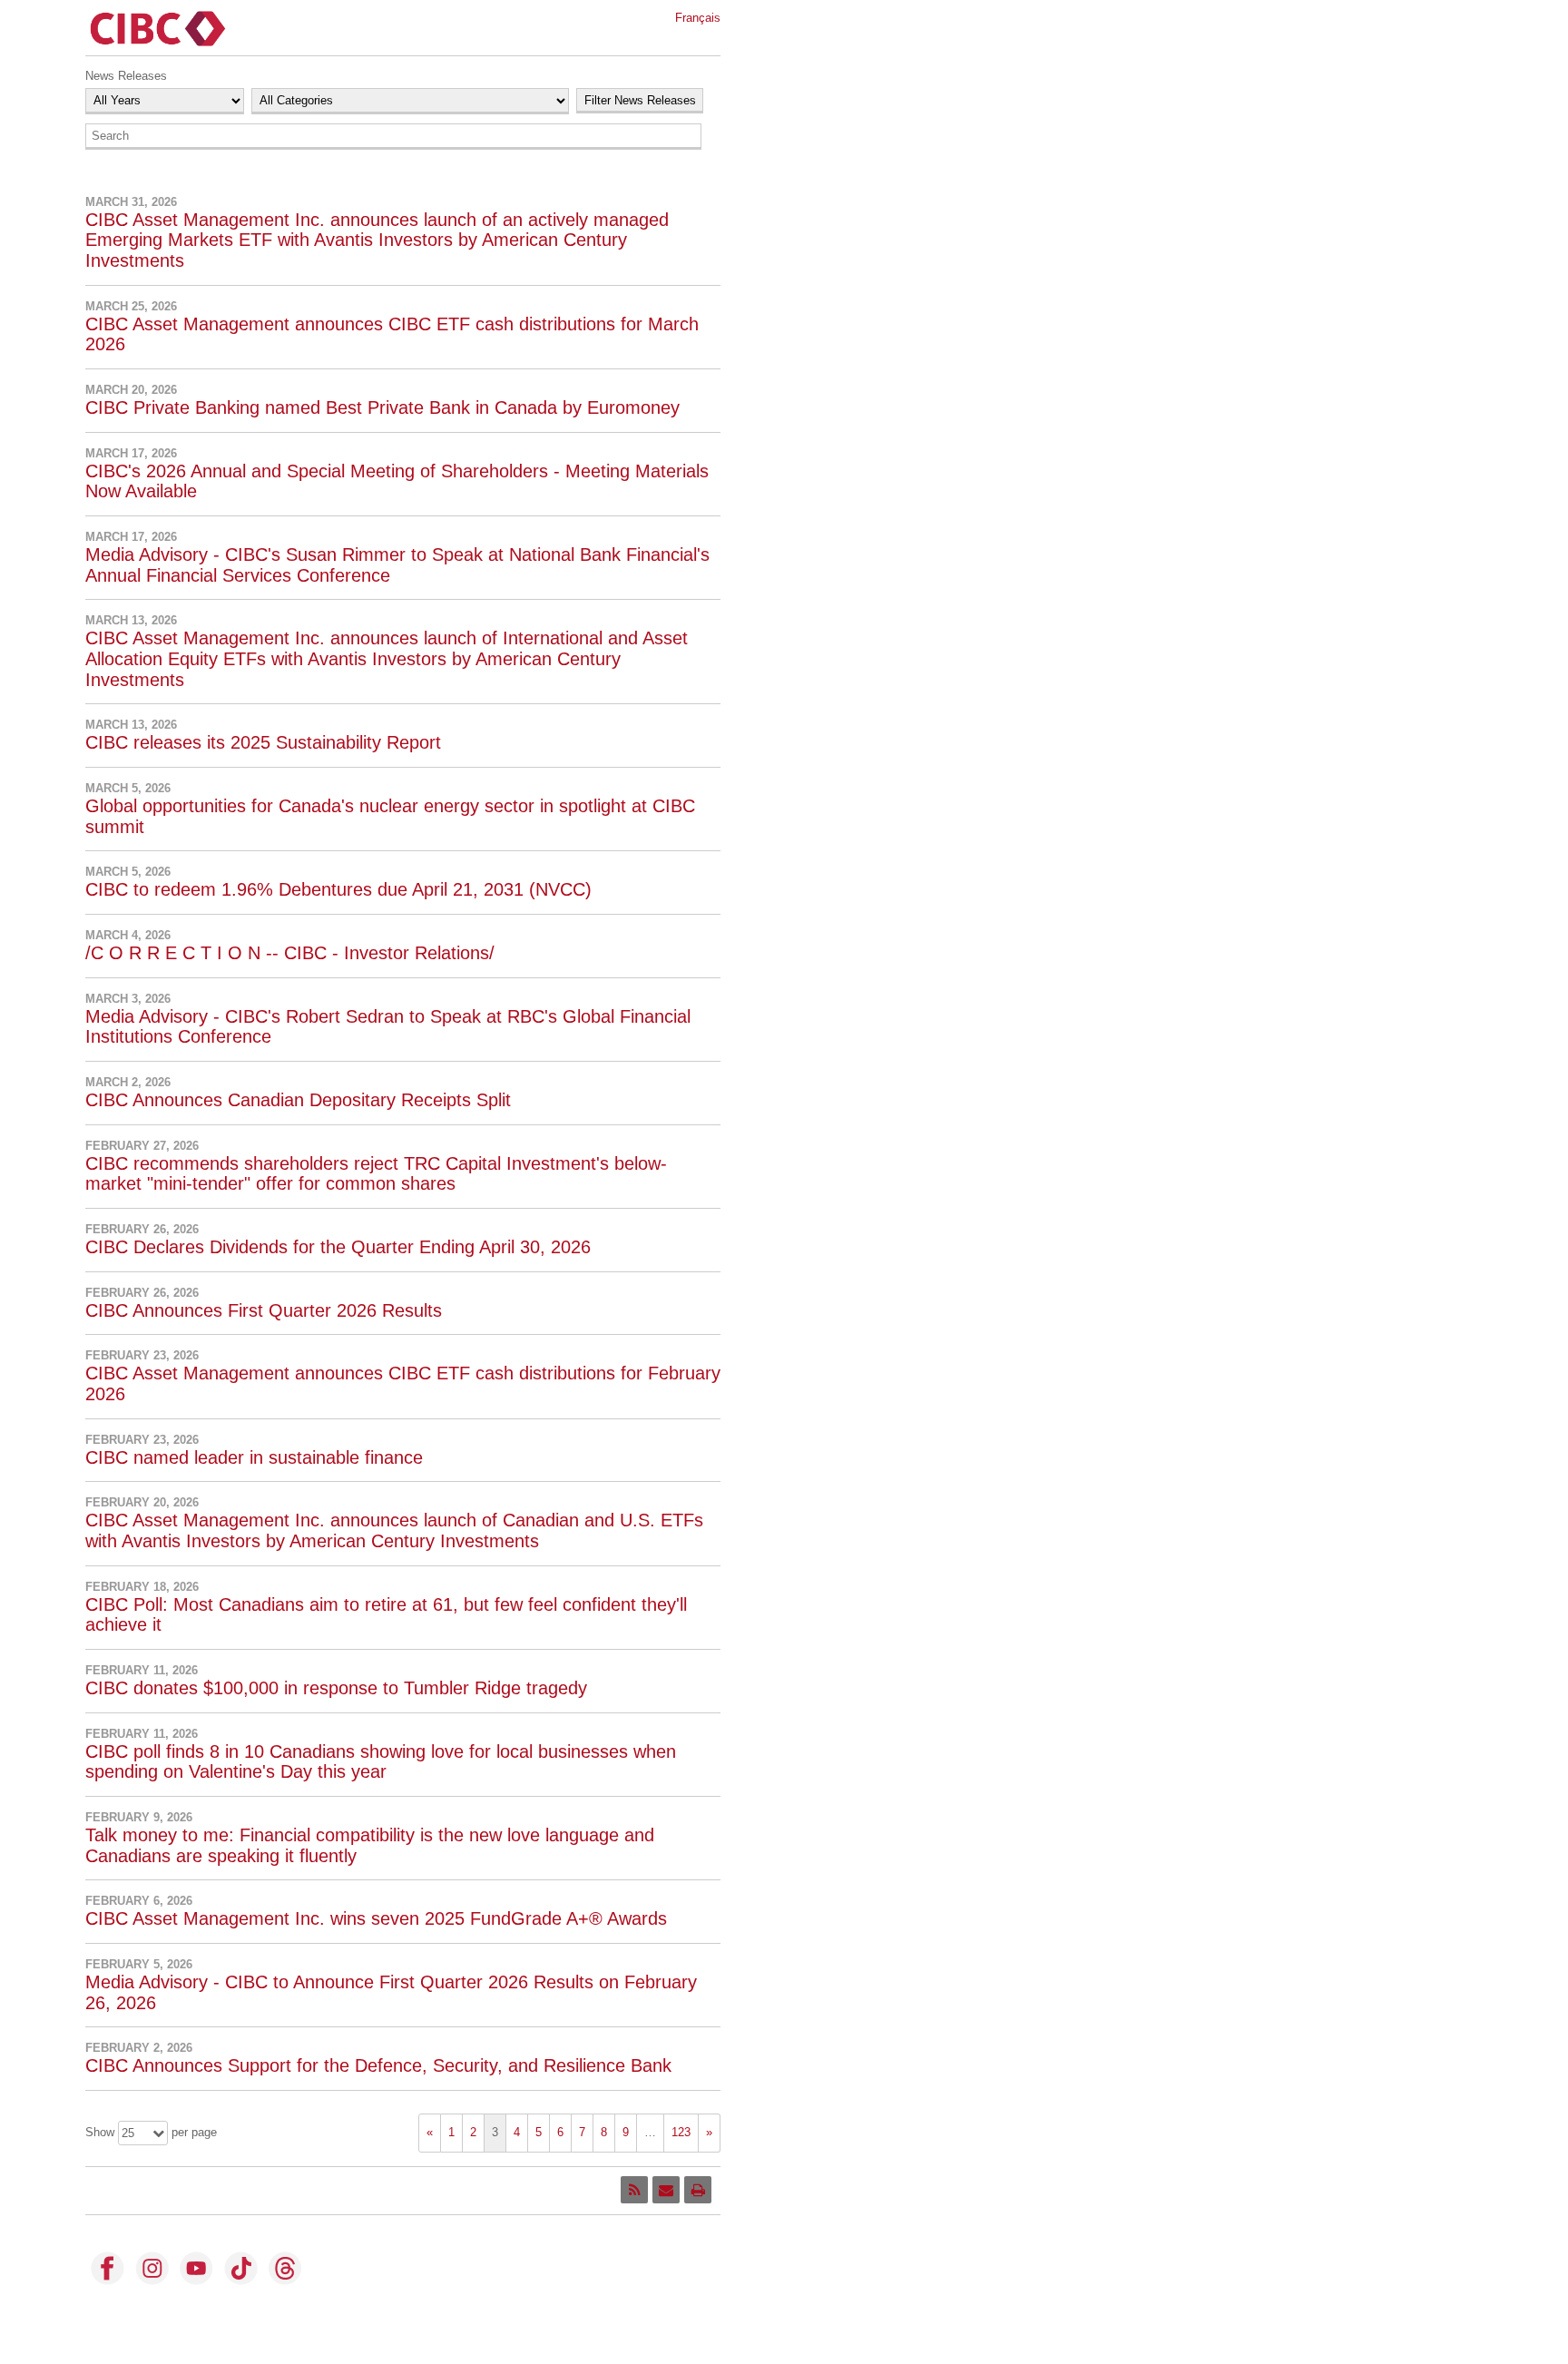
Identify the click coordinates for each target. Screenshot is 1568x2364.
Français (698, 18)
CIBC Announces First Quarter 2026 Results (264, 1310)
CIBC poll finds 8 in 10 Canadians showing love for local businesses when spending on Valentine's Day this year (381, 1762)
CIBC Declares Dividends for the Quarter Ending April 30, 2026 (338, 1247)
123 (681, 2132)
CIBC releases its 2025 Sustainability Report (263, 742)
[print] (698, 2190)
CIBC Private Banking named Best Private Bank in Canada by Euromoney (382, 407)
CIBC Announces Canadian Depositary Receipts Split (298, 1100)
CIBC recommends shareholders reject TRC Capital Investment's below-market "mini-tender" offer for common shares (376, 1174)
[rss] (634, 2190)
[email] (666, 2190)
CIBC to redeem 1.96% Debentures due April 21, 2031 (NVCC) (338, 889)
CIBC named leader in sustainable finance (254, 1457)
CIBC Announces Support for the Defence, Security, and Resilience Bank (378, 2065)
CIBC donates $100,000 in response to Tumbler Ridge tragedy (336, 1688)
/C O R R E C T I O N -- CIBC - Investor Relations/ (290, 953)
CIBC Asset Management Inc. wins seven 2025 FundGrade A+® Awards (376, 1918)
